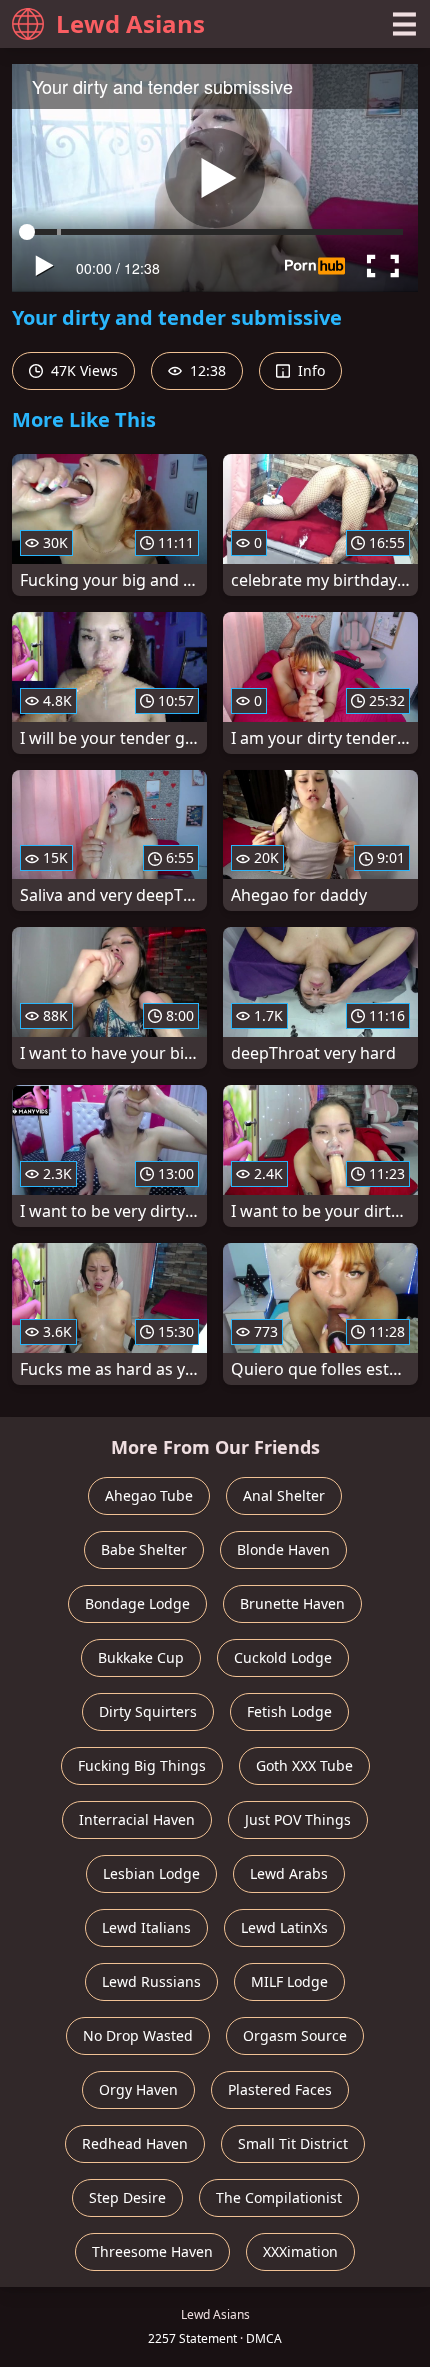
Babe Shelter (144, 1549)
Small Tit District (293, 2143)
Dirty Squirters (148, 1711)
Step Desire (127, 2197)
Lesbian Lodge (151, 1873)
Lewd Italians (146, 1927)
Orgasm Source (295, 2035)
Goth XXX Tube (304, 1765)
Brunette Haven (292, 1603)
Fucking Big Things (142, 1765)
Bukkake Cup (141, 1657)
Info (309, 370)
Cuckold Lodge (283, 1657)
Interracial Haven (137, 1819)
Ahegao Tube (149, 1495)
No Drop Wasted (138, 2035)
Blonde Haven (283, 1549)
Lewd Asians (130, 23)
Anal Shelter (284, 1495)
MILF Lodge (289, 1981)
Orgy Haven (138, 2089)
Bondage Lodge (137, 1603)
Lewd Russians (151, 1981)
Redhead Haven (135, 2143)
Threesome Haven (152, 2251)
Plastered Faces (280, 2089)
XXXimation (300, 2251)
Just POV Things (298, 1819)
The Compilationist (279, 2197)
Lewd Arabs (289, 1873)
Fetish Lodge (289, 1711)
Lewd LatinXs (284, 1927)
